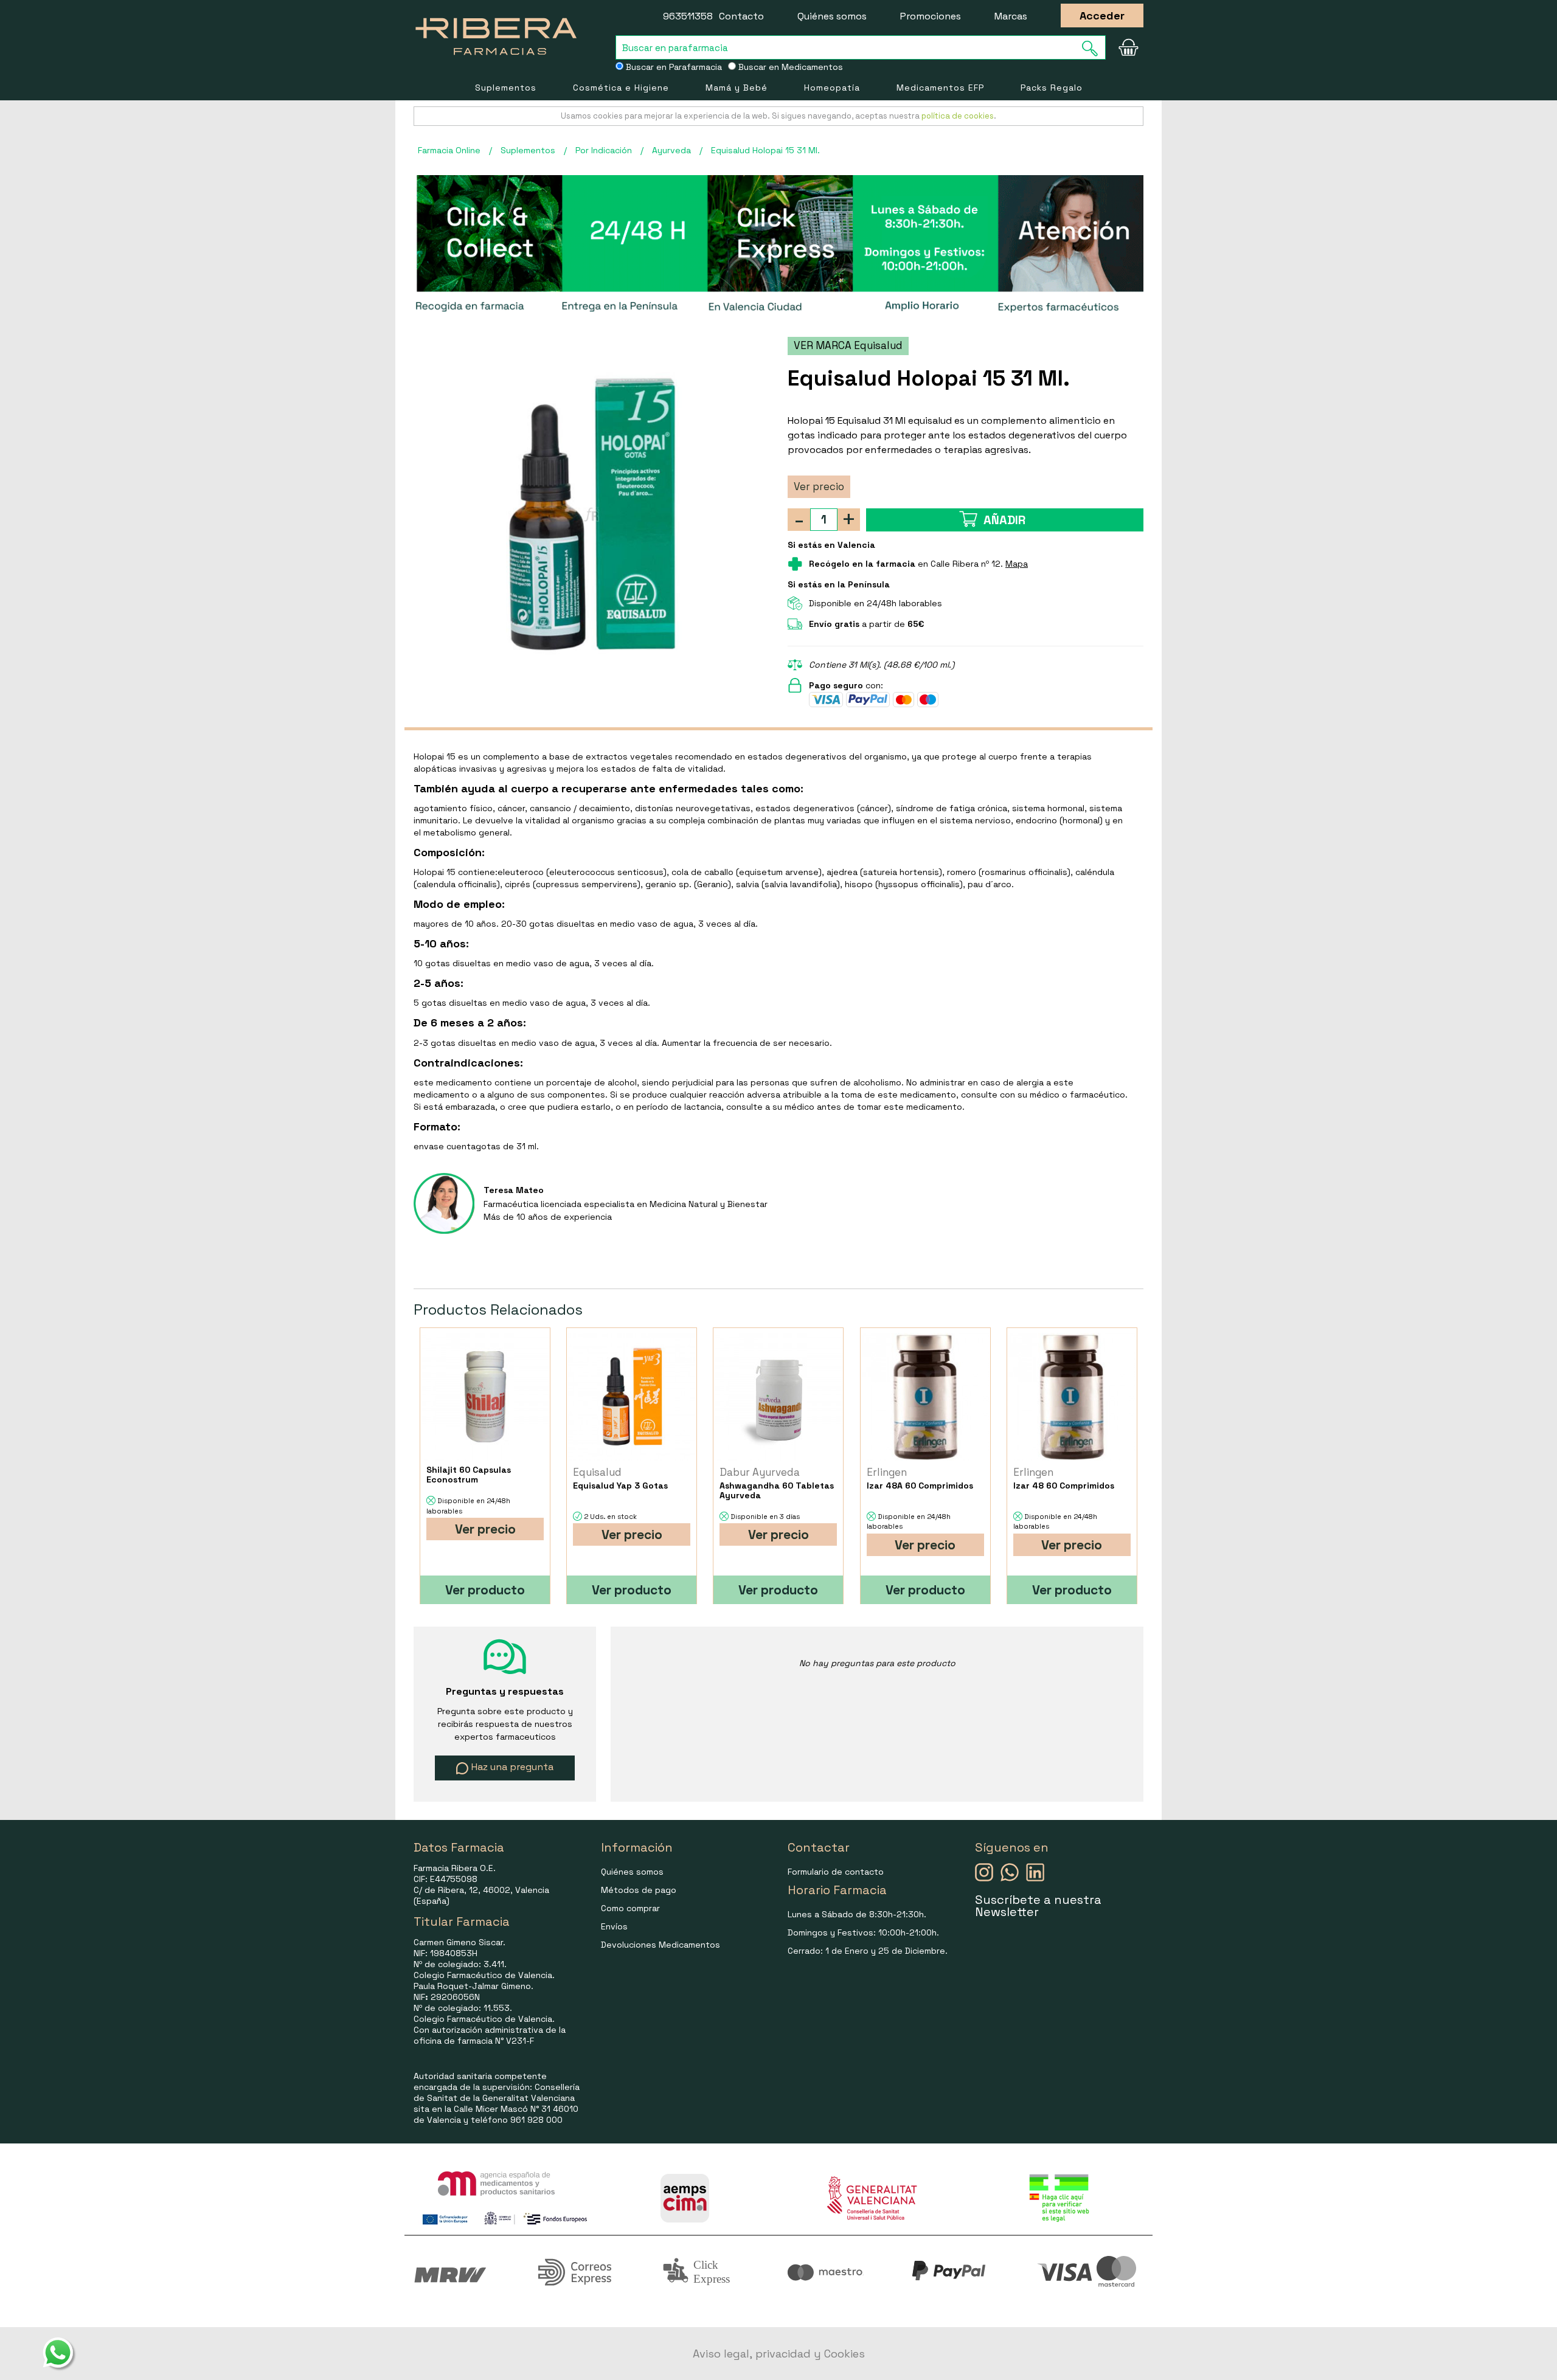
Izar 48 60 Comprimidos (1064, 1486)
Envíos (614, 1926)
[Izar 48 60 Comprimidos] (1072, 1396)
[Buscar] (1094, 48)
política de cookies (958, 116)
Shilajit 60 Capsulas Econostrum (469, 1475)
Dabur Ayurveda (760, 1472)
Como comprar (630, 1908)
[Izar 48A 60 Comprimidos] (925, 1396)
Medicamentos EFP (940, 88)
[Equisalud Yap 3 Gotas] (632, 1396)
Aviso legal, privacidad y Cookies (779, 2354)
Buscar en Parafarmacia (673, 67)
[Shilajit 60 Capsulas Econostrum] (485, 1396)
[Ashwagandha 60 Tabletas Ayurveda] (778, 1396)
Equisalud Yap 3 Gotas (620, 1486)
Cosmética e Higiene (621, 88)
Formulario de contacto (836, 1872)
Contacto (741, 16)
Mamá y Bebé (737, 88)
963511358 (688, 16)
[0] (1128, 47)
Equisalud (597, 1472)
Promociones (931, 16)
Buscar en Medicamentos (789, 67)
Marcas (1011, 16)
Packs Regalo (1052, 88)
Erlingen (887, 1472)
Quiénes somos (832, 16)
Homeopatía (832, 88)
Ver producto (485, 1590)
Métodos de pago (639, 1890)
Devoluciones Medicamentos (661, 1945)
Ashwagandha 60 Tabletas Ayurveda (777, 1490)
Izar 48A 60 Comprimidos (920, 1486)
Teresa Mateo (514, 1190)
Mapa (1017, 564)
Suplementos (506, 88)
